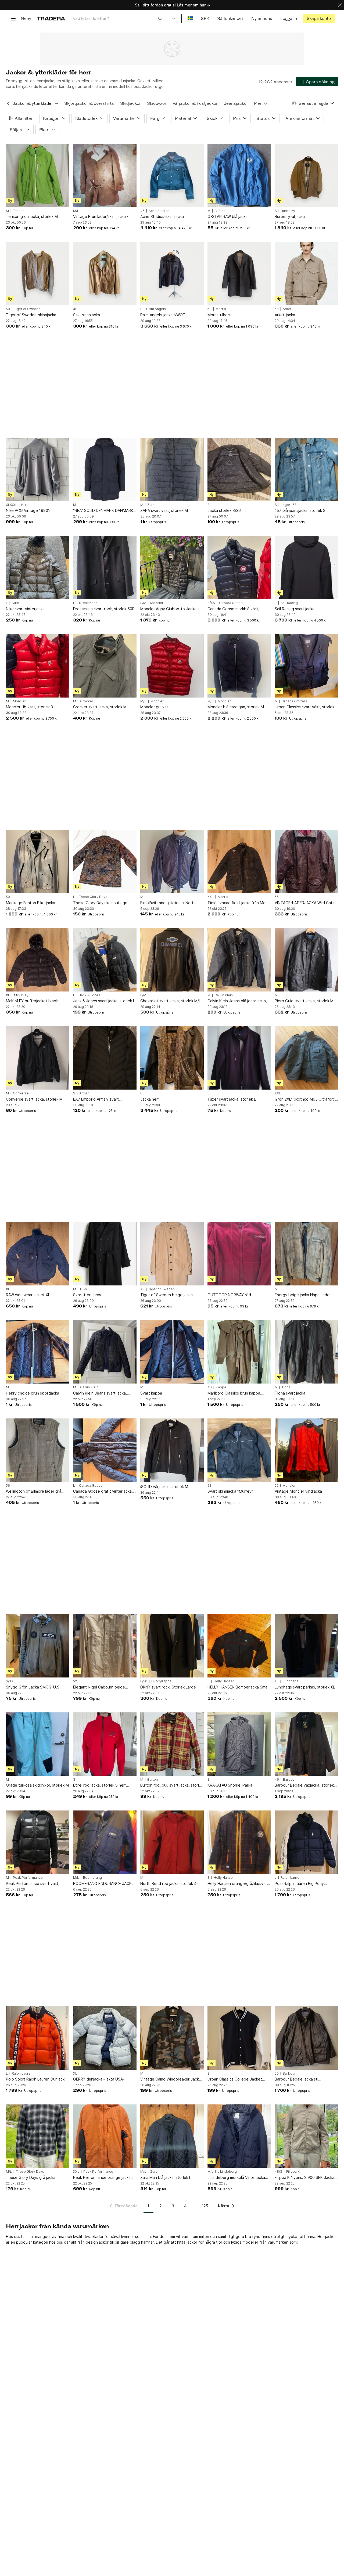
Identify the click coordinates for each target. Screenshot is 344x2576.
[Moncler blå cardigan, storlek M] (239, 666)
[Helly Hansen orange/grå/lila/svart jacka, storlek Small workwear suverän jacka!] (239, 1842)
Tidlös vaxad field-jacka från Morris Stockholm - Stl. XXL (239, 903)
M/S (143, 701)
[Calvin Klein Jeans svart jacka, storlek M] (105, 1352)
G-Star (220, 211)
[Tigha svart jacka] (306, 1352)
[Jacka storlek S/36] (239, 469)
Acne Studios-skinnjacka (162, 216)
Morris (221, 309)
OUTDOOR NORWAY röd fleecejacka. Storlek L (229, 1295)
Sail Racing (289, 603)
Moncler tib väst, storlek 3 (29, 707)
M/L (76, 211)
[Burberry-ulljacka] (306, 175)
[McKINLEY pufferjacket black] (38, 960)
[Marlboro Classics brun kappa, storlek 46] (239, 1352)
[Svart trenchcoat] (105, 1254)
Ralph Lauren (291, 1878)
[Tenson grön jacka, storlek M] (38, 175)
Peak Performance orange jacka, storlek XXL (102, 2178)
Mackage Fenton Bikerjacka (31, 903)
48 (75, 309)
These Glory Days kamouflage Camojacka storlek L (100, 903)
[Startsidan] (51, 18)
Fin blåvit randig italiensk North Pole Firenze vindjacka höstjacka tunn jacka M (170, 903)
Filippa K (293, 2172)
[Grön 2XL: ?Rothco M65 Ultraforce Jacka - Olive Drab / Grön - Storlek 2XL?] (306, 1058)
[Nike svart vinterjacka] (38, 567)
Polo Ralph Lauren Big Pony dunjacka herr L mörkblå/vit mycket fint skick (306, 1884)
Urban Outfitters (294, 701)
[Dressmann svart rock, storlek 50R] (105, 567)
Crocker (87, 701)
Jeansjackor (236, 103)
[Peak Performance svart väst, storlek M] (38, 1842)
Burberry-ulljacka (290, 216)
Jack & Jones (90, 995)
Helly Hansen (224, 1681)
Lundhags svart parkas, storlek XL (305, 1687)
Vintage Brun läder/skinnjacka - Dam (101, 217)
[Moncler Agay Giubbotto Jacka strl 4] (172, 567)
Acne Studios (159, 211)
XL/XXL (12, 505)
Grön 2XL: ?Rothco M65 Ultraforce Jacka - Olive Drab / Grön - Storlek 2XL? (306, 1099)
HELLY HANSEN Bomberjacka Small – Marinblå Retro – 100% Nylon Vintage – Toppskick (238, 1687)
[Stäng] (340, 5)
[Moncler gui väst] (172, 666)
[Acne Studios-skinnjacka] (172, 175)
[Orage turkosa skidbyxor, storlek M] (38, 1744)
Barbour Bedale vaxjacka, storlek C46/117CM (304, 1785)
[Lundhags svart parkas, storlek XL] (306, 1646)
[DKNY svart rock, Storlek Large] (172, 1646)
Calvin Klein (224, 995)
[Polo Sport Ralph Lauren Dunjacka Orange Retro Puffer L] (38, 2038)
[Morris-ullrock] (239, 274)
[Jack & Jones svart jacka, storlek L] (105, 960)
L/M (143, 603)
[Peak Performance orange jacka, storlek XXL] (105, 2136)
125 (205, 2206)
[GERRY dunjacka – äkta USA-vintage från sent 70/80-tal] (105, 2038)
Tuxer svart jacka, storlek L (232, 1099)
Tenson (19, 211)
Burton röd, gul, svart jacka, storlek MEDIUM (172, 1785)
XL (8, 995)
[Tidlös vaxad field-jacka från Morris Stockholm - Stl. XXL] (239, 861)
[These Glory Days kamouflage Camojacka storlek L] (105, 861)
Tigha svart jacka (290, 1393)
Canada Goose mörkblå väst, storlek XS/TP (233, 609)
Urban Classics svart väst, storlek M (304, 707)
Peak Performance (28, 1878)
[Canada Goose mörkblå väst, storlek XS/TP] (239, 567)
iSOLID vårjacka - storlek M (164, 1487)
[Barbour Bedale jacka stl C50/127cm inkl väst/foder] (306, 2038)
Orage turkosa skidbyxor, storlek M (37, 1785)
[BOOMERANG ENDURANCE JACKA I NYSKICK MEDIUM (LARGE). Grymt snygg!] (105, 1842)
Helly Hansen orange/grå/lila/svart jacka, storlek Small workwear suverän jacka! (238, 1884)
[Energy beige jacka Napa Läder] (306, 1254)
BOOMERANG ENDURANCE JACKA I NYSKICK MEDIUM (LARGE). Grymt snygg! (105, 1884)
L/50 (144, 1681)
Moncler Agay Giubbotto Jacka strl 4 (172, 609)
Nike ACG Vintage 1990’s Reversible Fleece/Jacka (28, 511)
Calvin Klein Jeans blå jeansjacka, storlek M (237, 1001)
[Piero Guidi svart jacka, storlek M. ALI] (306, 960)
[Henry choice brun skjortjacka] (38, 1352)
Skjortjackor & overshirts (89, 103)
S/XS (211, 603)
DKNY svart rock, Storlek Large (168, 1687)
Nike (25, 505)
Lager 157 (289, 505)
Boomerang (92, 1878)
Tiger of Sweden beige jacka (166, 1295)
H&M (84, 1289)
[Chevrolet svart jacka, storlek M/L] (172, 960)
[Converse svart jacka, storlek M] (38, 1058)
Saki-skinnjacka (87, 315)
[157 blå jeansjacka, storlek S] (306, 469)
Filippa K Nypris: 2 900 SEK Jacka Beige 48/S (304, 2178)
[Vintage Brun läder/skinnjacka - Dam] (105, 175)
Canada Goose (231, 603)
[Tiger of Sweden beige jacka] (172, 1254)
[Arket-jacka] (306, 274)
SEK (205, 18)
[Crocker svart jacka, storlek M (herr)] (105, 666)
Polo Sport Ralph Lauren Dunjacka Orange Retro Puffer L (36, 2079)
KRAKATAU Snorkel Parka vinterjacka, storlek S (230, 1785)
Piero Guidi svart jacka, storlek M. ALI (305, 1001)
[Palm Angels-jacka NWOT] (172, 274)
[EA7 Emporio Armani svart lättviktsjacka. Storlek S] (105, 1058)
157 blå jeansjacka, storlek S (300, 510)
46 (142, 211)
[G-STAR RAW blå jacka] (239, 175)
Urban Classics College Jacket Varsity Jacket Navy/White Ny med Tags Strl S (239, 2079)
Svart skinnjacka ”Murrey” (230, 1491)
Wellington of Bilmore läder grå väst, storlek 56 (34, 1491)
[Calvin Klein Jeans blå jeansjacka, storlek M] (239, 960)
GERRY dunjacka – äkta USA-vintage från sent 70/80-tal (99, 2079)
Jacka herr (150, 1099)
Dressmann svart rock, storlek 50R (104, 609)
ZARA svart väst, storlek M (164, 510)
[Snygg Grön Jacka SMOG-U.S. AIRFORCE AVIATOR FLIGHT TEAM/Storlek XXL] (38, 1646)
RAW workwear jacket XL (28, 1295)
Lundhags (291, 1681)
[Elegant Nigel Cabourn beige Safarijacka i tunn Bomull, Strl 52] (105, 1646)
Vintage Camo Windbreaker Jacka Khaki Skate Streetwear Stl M (171, 2079)
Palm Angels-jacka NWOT (163, 315)
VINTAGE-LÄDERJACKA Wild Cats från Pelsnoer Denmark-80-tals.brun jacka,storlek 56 (304, 903)
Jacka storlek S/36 (224, 510)
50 (8, 309)
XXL (211, 897)
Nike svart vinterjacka (25, 609)
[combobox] (118, 18)
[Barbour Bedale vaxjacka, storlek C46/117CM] (306, 1744)
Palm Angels (156, 309)
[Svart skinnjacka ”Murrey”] (239, 1450)
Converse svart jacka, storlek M (34, 1099)
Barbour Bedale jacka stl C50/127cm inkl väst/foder (298, 2079)
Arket (287, 309)
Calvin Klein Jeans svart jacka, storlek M (100, 1393)
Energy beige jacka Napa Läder (303, 1295)
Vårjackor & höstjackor (195, 103)
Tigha (286, 1387)
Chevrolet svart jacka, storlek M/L (171, 1001)
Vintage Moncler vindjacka (298, 1491)
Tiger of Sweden (27, 309)
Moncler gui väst (155, 707)
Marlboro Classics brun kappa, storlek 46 (234, 1393)
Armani (85, 1093)
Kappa (221, 1387)
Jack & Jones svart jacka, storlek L (104, 1001)
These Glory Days (93, 897)
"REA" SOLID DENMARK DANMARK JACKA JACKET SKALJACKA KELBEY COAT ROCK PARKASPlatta (104, 511)
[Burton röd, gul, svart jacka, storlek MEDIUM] (172, 1744)
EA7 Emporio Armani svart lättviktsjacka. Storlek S (96, 1099)
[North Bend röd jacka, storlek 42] (172, 1842)
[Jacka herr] (172, 1058)
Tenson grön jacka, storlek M (32, 216)
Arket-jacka (285, 315)
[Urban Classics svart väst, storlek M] (306, 666)
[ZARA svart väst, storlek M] (172, 469)
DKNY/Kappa (161, 1681)
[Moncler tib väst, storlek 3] (38, 666)
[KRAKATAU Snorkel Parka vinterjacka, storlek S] (239, 1744)
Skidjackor (130, 103)
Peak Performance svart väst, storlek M (33, 1884)
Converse (21, 1093)
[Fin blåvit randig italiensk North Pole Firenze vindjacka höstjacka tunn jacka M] (172, 861)
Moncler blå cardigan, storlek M (236, 707)
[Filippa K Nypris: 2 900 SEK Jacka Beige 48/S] (306, 2136)
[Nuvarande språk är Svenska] (190, 18)
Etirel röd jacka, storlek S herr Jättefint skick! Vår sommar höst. (102, 1785)
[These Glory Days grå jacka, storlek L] (38, 2136)
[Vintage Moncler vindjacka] (306, 1450)
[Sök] (160, 18)
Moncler (157, 603)
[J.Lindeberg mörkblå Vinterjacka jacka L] (239, 2136)
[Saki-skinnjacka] (105, 274)
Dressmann (88, 603)
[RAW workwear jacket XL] (38, 1254)
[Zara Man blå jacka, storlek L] (172, 2136)
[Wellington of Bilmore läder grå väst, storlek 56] (38, 1450)
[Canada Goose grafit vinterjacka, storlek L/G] (105, 1450)
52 (209, 1486)
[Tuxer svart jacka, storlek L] (239, 1058)
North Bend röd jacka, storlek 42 (169, 1883)
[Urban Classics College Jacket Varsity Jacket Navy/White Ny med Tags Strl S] (239, 2038)
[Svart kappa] (172, 1352)
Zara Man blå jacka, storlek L (166, 2177)
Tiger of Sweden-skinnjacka (31, 315)
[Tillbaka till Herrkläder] (8, 103)
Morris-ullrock (220, 315)
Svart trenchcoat (89, 1295)
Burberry (288, 211)
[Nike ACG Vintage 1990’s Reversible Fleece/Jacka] (38, 469)
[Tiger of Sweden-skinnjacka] (38, 274)
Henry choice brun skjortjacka (33, 1393)
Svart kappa (151, 1393)
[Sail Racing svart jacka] (306, 567)
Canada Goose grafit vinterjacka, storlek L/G (103, 1491)
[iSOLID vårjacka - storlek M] (172, 1450)
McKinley (21, 995)
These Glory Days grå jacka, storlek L (31, 2178)
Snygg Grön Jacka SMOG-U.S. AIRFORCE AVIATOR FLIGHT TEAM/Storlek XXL (33, 1687)
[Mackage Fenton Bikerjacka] (38, 861)
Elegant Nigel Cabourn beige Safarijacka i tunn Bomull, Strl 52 (102, 1687)
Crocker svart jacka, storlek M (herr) (100, 707)
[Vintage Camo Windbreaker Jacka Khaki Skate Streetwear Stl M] (172, 2038)
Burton (153, 1780)
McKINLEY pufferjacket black (32, 1001)
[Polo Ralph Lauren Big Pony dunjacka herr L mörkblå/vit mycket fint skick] (306, 1842)
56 (277, 897)
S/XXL (11, 1681)
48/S (278, 2172)
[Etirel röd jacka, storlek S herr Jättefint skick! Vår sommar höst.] (105, 1744)
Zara (151, 505)
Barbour (289, 1780)
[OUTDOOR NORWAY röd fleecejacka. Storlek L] (239, 1254)
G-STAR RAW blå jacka (227, 216)
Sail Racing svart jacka (295, 609)
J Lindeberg (227, 2172)
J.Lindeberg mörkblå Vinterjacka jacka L (236, 2178)
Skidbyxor (157, 103)
